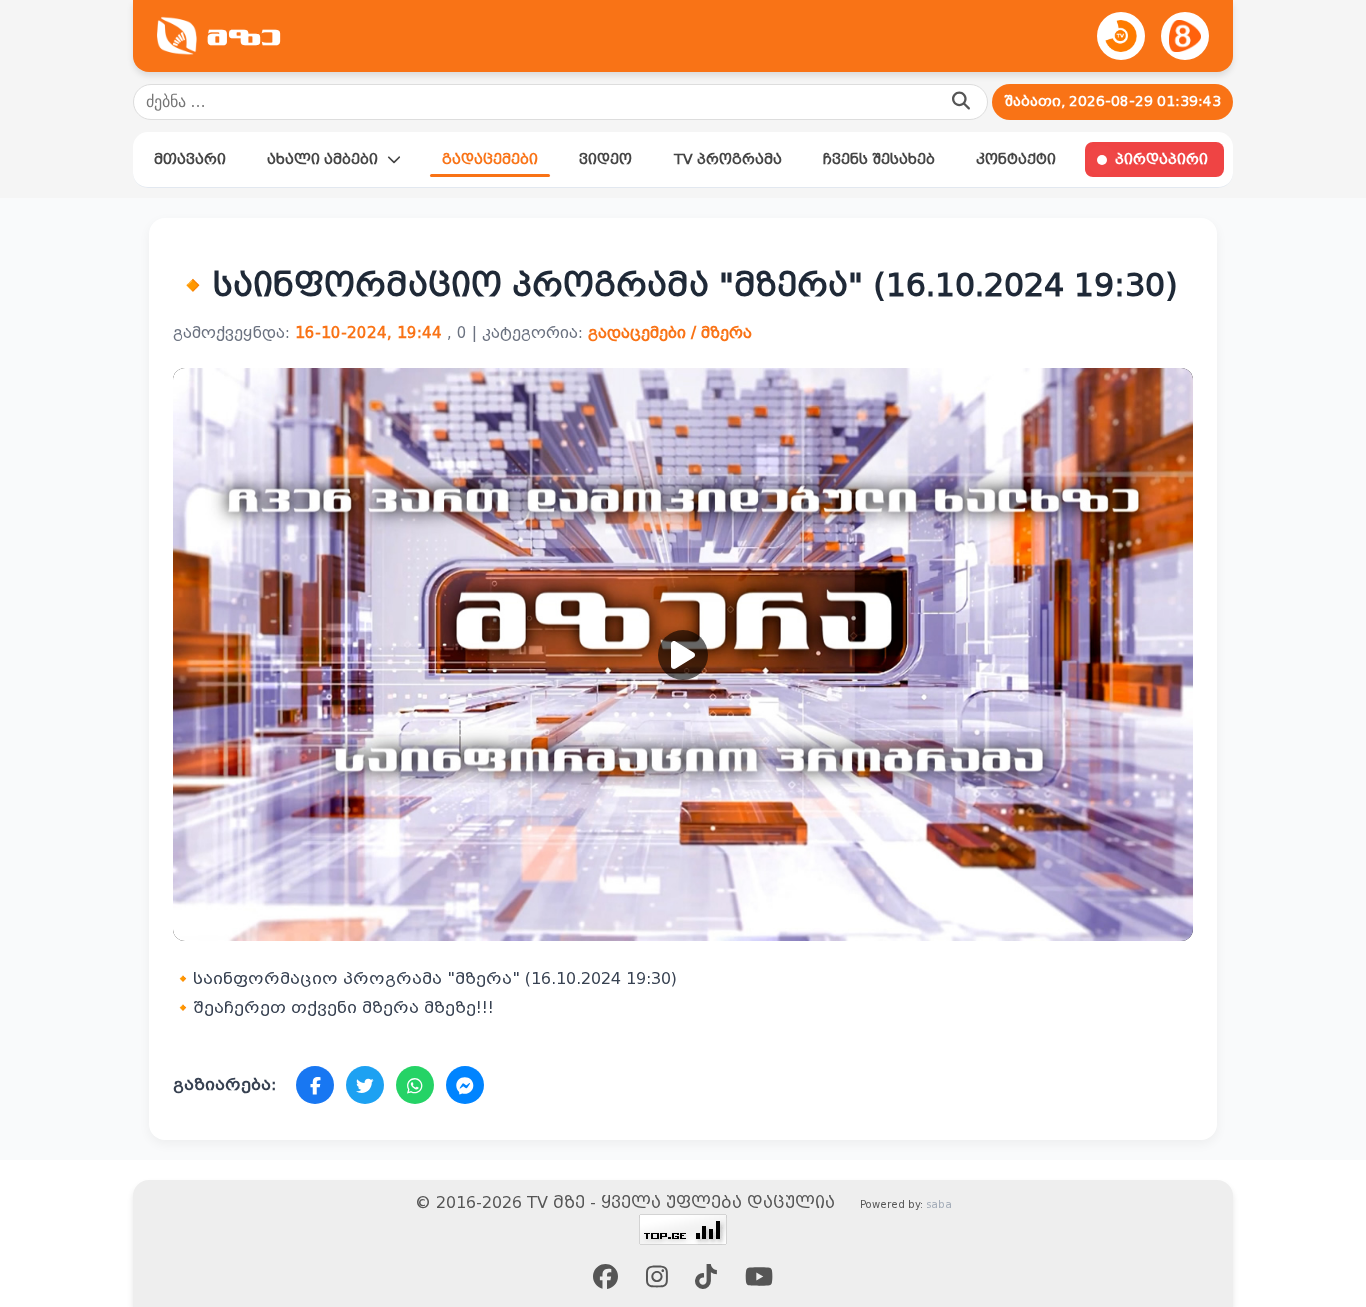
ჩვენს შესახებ (879, 159)
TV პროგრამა (728, 159)
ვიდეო (605, 159)
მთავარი (190, 159)
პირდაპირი (1161, 159)
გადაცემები (490, 159)
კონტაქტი (1016, 159)
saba (939, 1204)
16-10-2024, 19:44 (368, 333)
